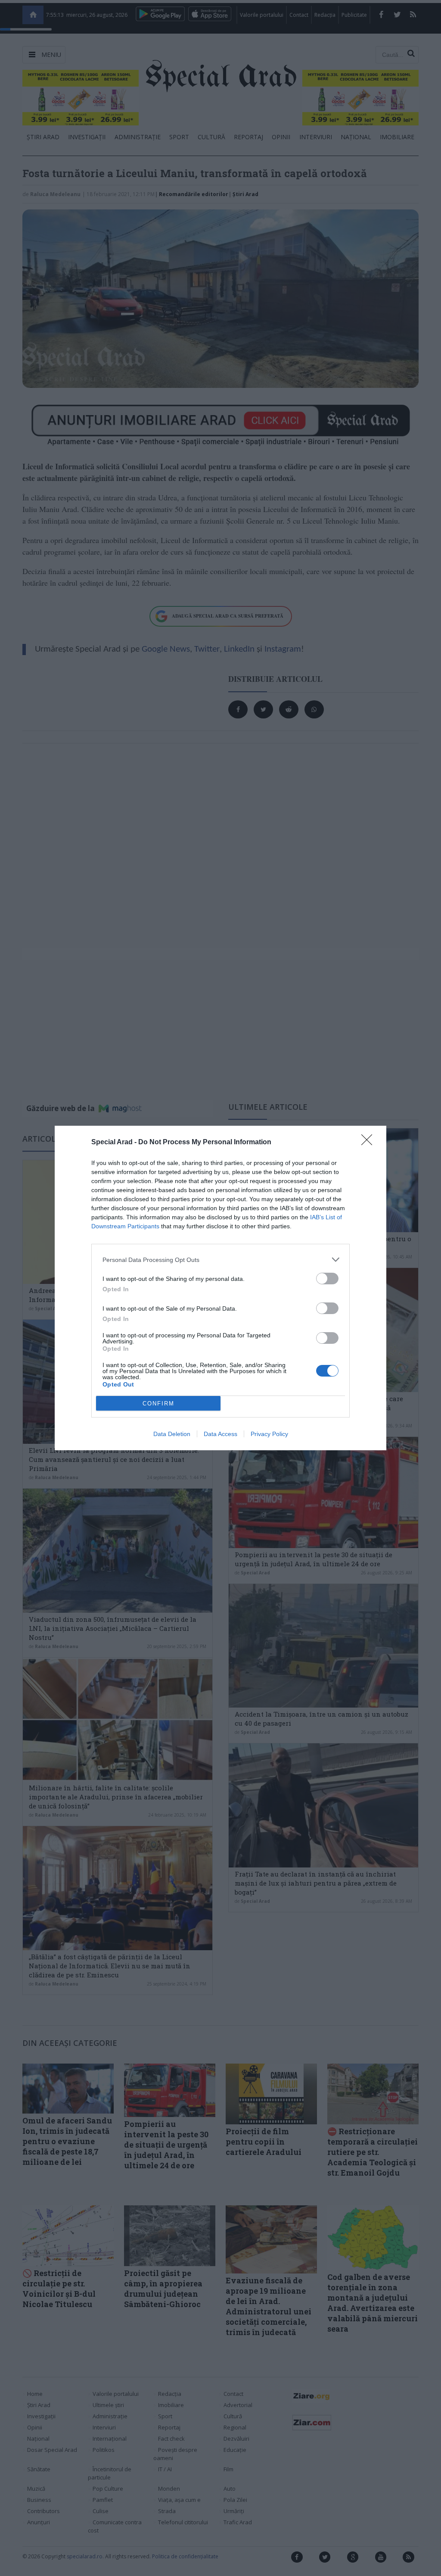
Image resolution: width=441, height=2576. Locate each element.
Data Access (220, 1434)
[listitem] (220, 1260)
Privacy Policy (269, 1434)
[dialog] (220, 1288)
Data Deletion (172, 1434)
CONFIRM (158, 1404)
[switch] (327, 1279)
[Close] (370, 1143)
